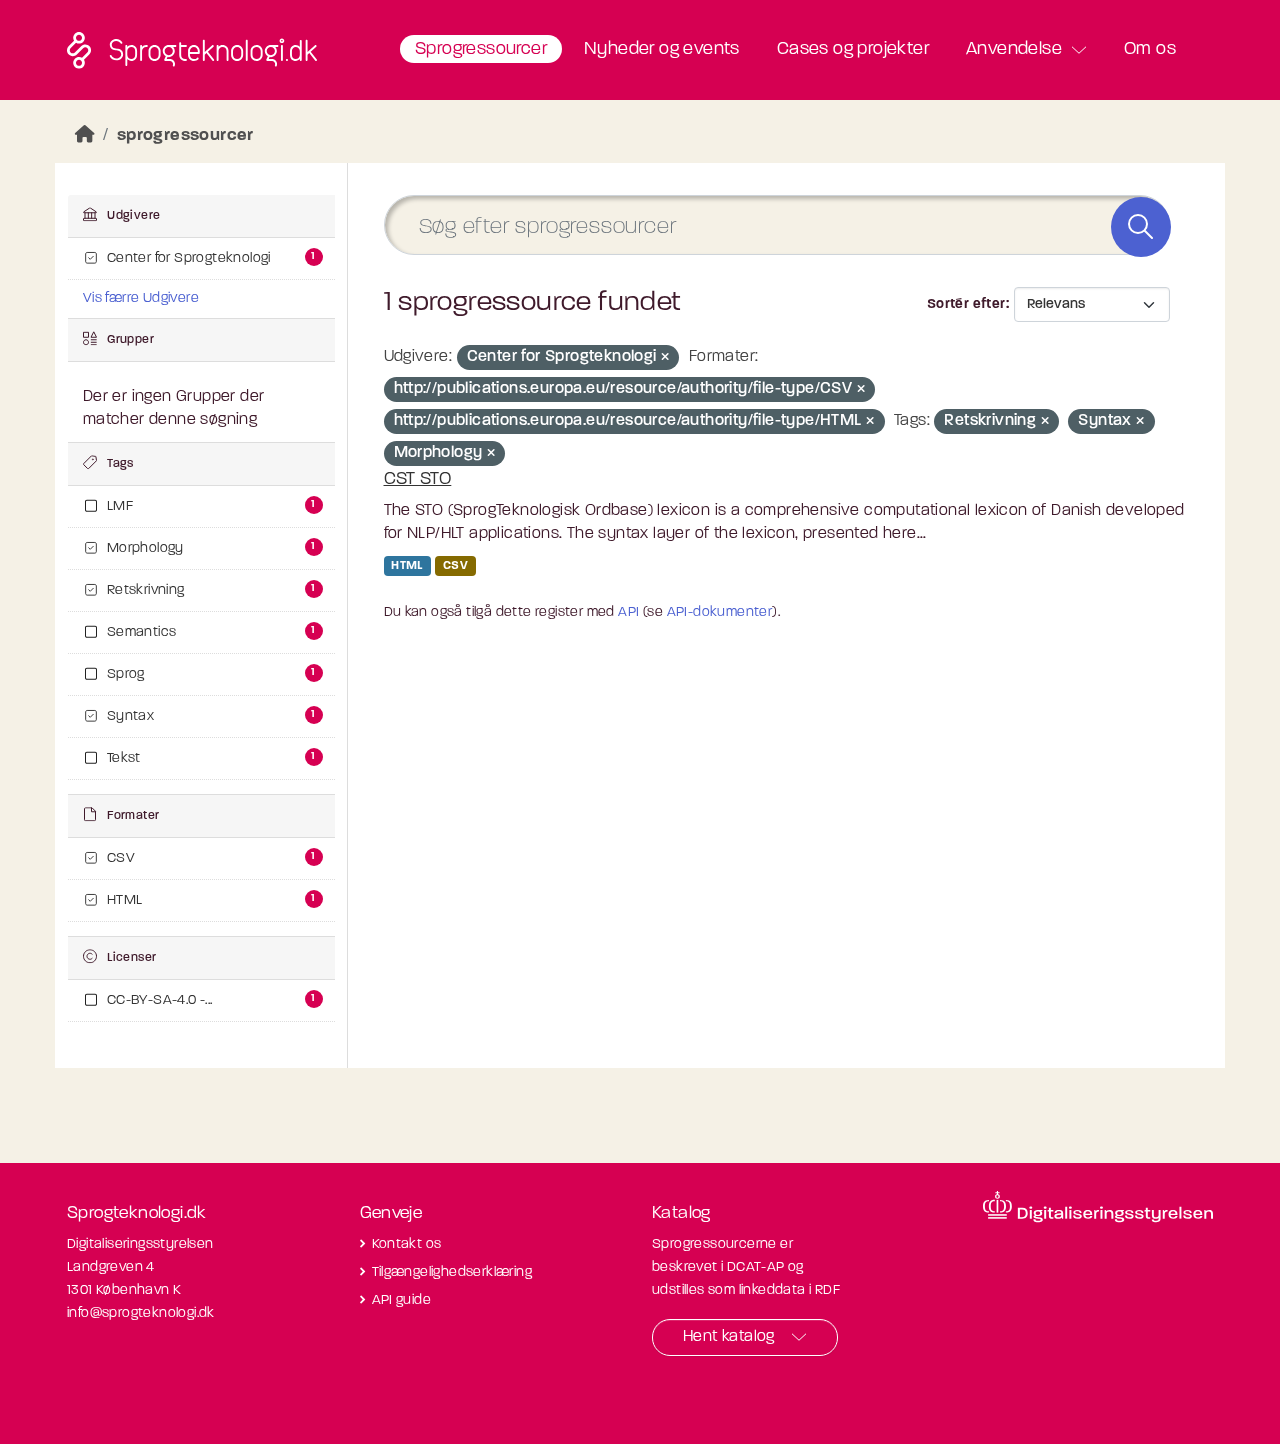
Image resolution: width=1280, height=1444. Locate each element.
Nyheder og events (662, 50)
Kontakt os (407, 1244)
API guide (402, 1300)
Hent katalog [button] (729, 1337)
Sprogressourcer (481, 50)
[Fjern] (665, 358)
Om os (1150, 50)
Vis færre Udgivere (141, 298)
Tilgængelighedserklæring (452, 1272)
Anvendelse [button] (1014, 50)
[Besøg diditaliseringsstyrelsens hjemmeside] (1098, 1207)
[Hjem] (85, 135)
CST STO (418, 480)
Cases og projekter (853, 50)
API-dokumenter (720, 612)
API (628, 612)
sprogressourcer (185, 135)
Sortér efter (966, 304)
